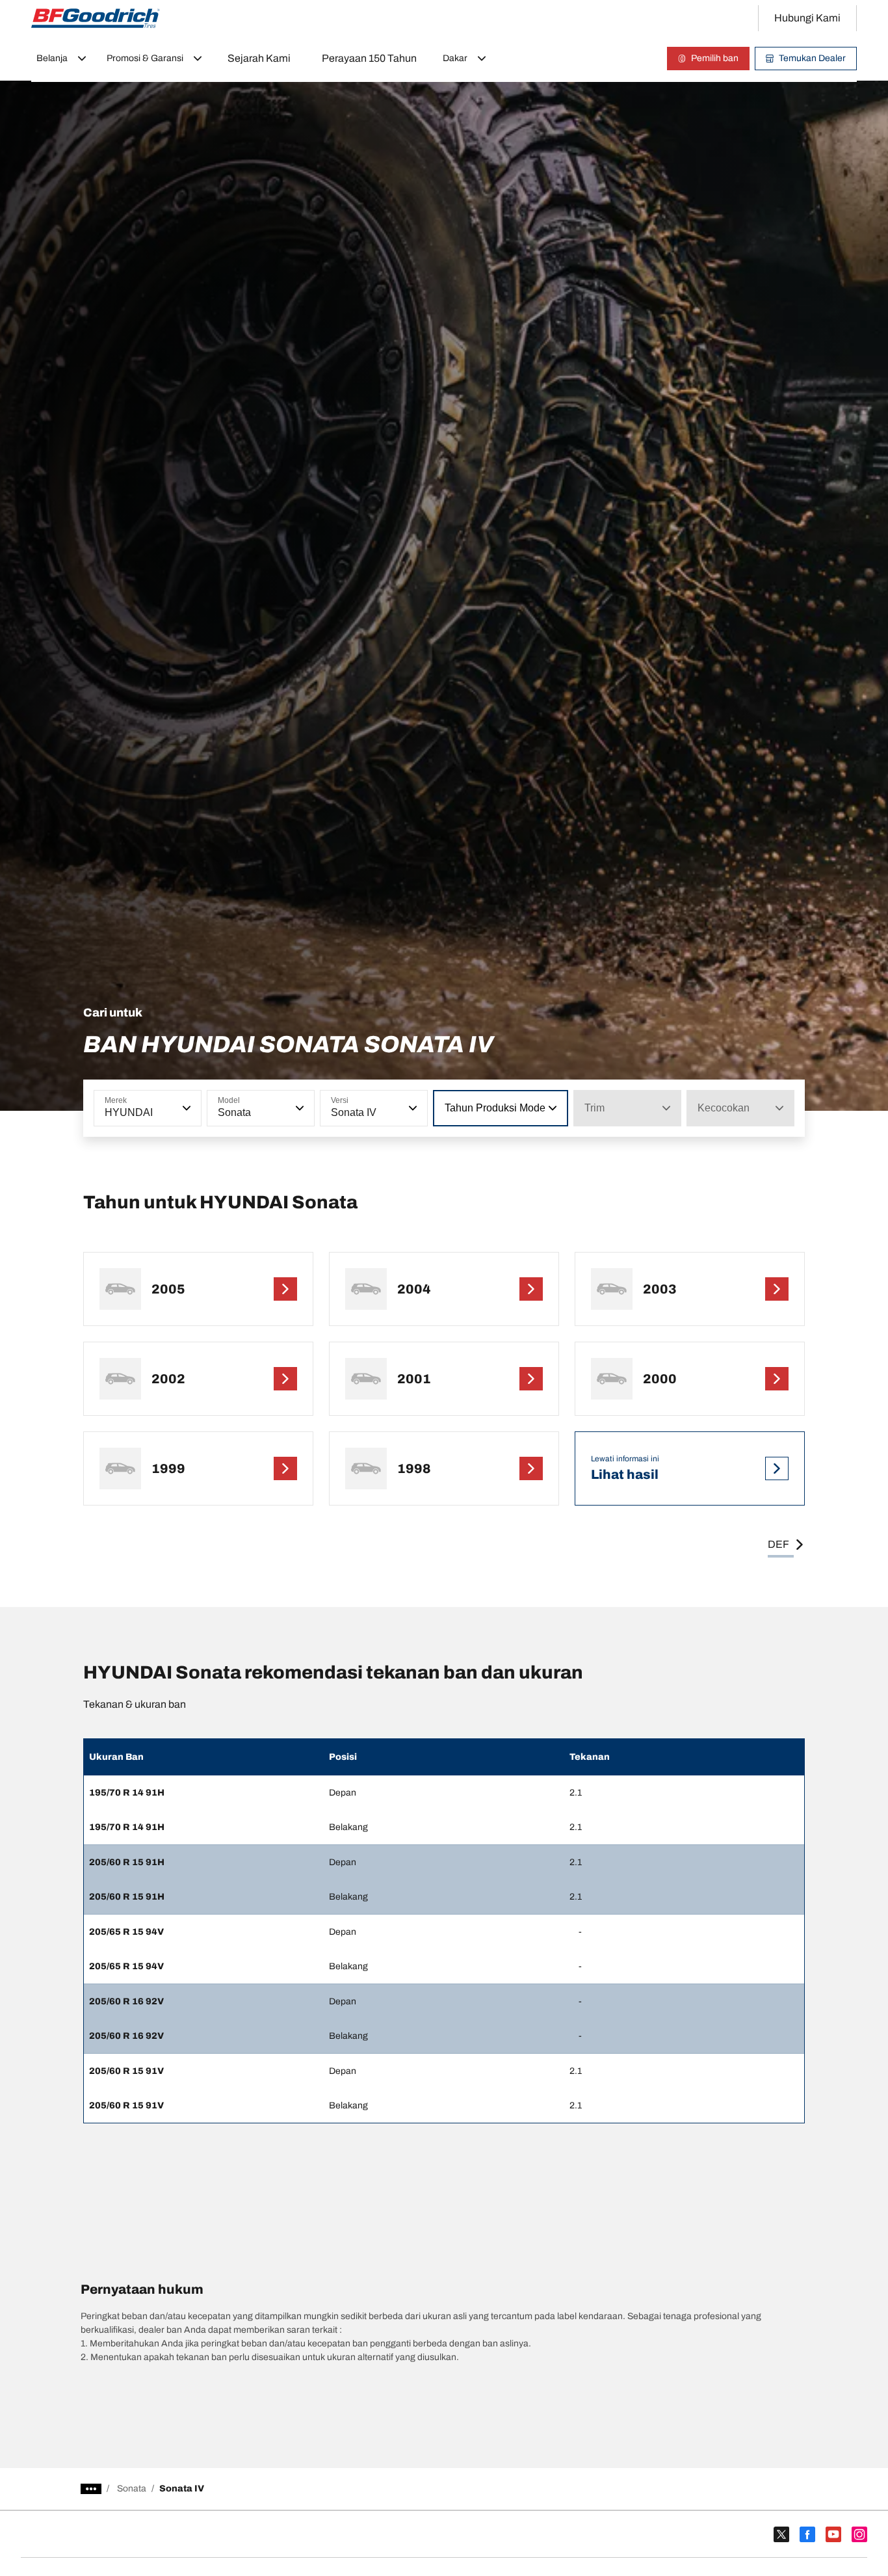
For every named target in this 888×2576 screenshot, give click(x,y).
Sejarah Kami (259, 58)
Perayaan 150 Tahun (369, 58)
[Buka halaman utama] (96, 18)
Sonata (132, 2489)
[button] (185, 1108)
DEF (778, 1544)
